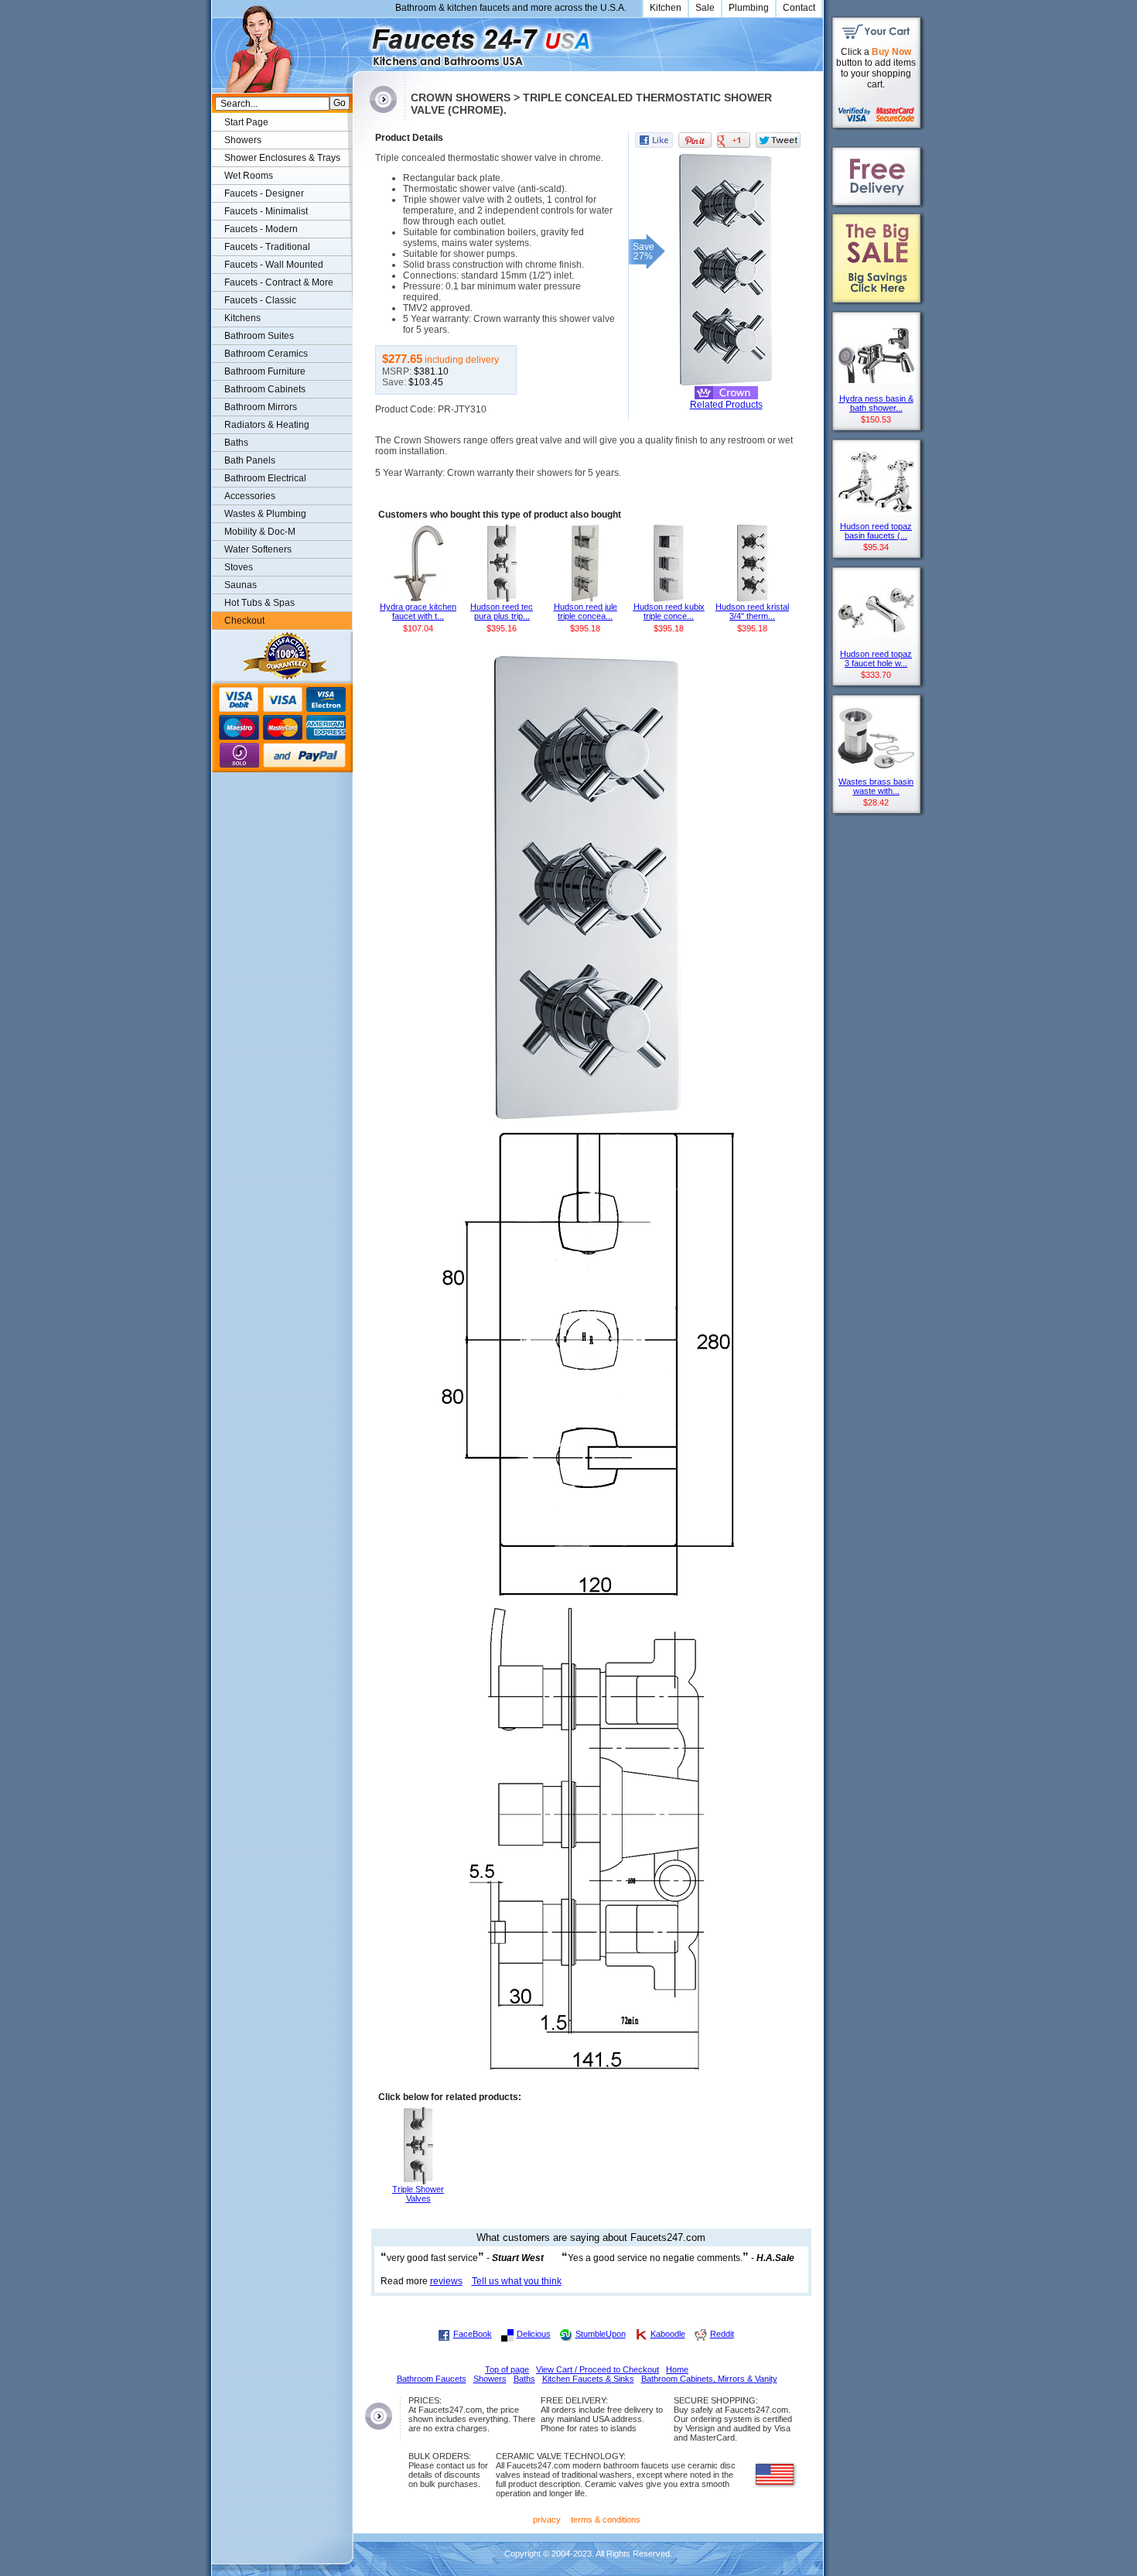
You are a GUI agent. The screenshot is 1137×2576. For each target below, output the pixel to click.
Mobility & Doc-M (260, 532)
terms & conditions (606, 2520)
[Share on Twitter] (778, 140)
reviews (446, 2281)
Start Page (246, 122)
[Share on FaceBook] (654, 140)
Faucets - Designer (264, 193)
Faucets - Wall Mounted (274, 265)
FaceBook (473, 2334)
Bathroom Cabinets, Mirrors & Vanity (709, 2379)
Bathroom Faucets (432, 2379)
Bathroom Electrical (265, 478)
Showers (243, 140)
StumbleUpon (601, 2334)
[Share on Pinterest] (695, 140)
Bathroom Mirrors (261, 407)
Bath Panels (250, 460)
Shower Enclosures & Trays (282, 158)
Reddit (722, 2334)
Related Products (726, 405)
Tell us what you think (517, 2281)
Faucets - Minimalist (266, 211)
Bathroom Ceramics (266, 354)
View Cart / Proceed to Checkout (598, 2369)
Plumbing (749, 8)
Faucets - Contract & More (279, 282)
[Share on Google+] (734, 140)
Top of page (507, 2369)
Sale (705, 8)
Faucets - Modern (261, 229)
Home (677, 2369)
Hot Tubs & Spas (259, 603)
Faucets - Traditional (267, 247)
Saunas (241, 585)
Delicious (534, 2334)
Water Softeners (258, 549)
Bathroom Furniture (265, 371)
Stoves (239, 567)
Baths (236, 443)
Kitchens (242, 318)
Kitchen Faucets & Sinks (588, 2379)
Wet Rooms (249, 176)
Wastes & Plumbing (265, 514)
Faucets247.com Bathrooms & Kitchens (360, 41)
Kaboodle (668, 2334)
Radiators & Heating (267, 425)
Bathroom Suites (259, 336)
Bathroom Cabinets (265, 389)
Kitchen (666, 8)
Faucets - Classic (260, 300)
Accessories (250, 496)
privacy (547, 2520)
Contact (799, 8)
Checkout (244, 621)
